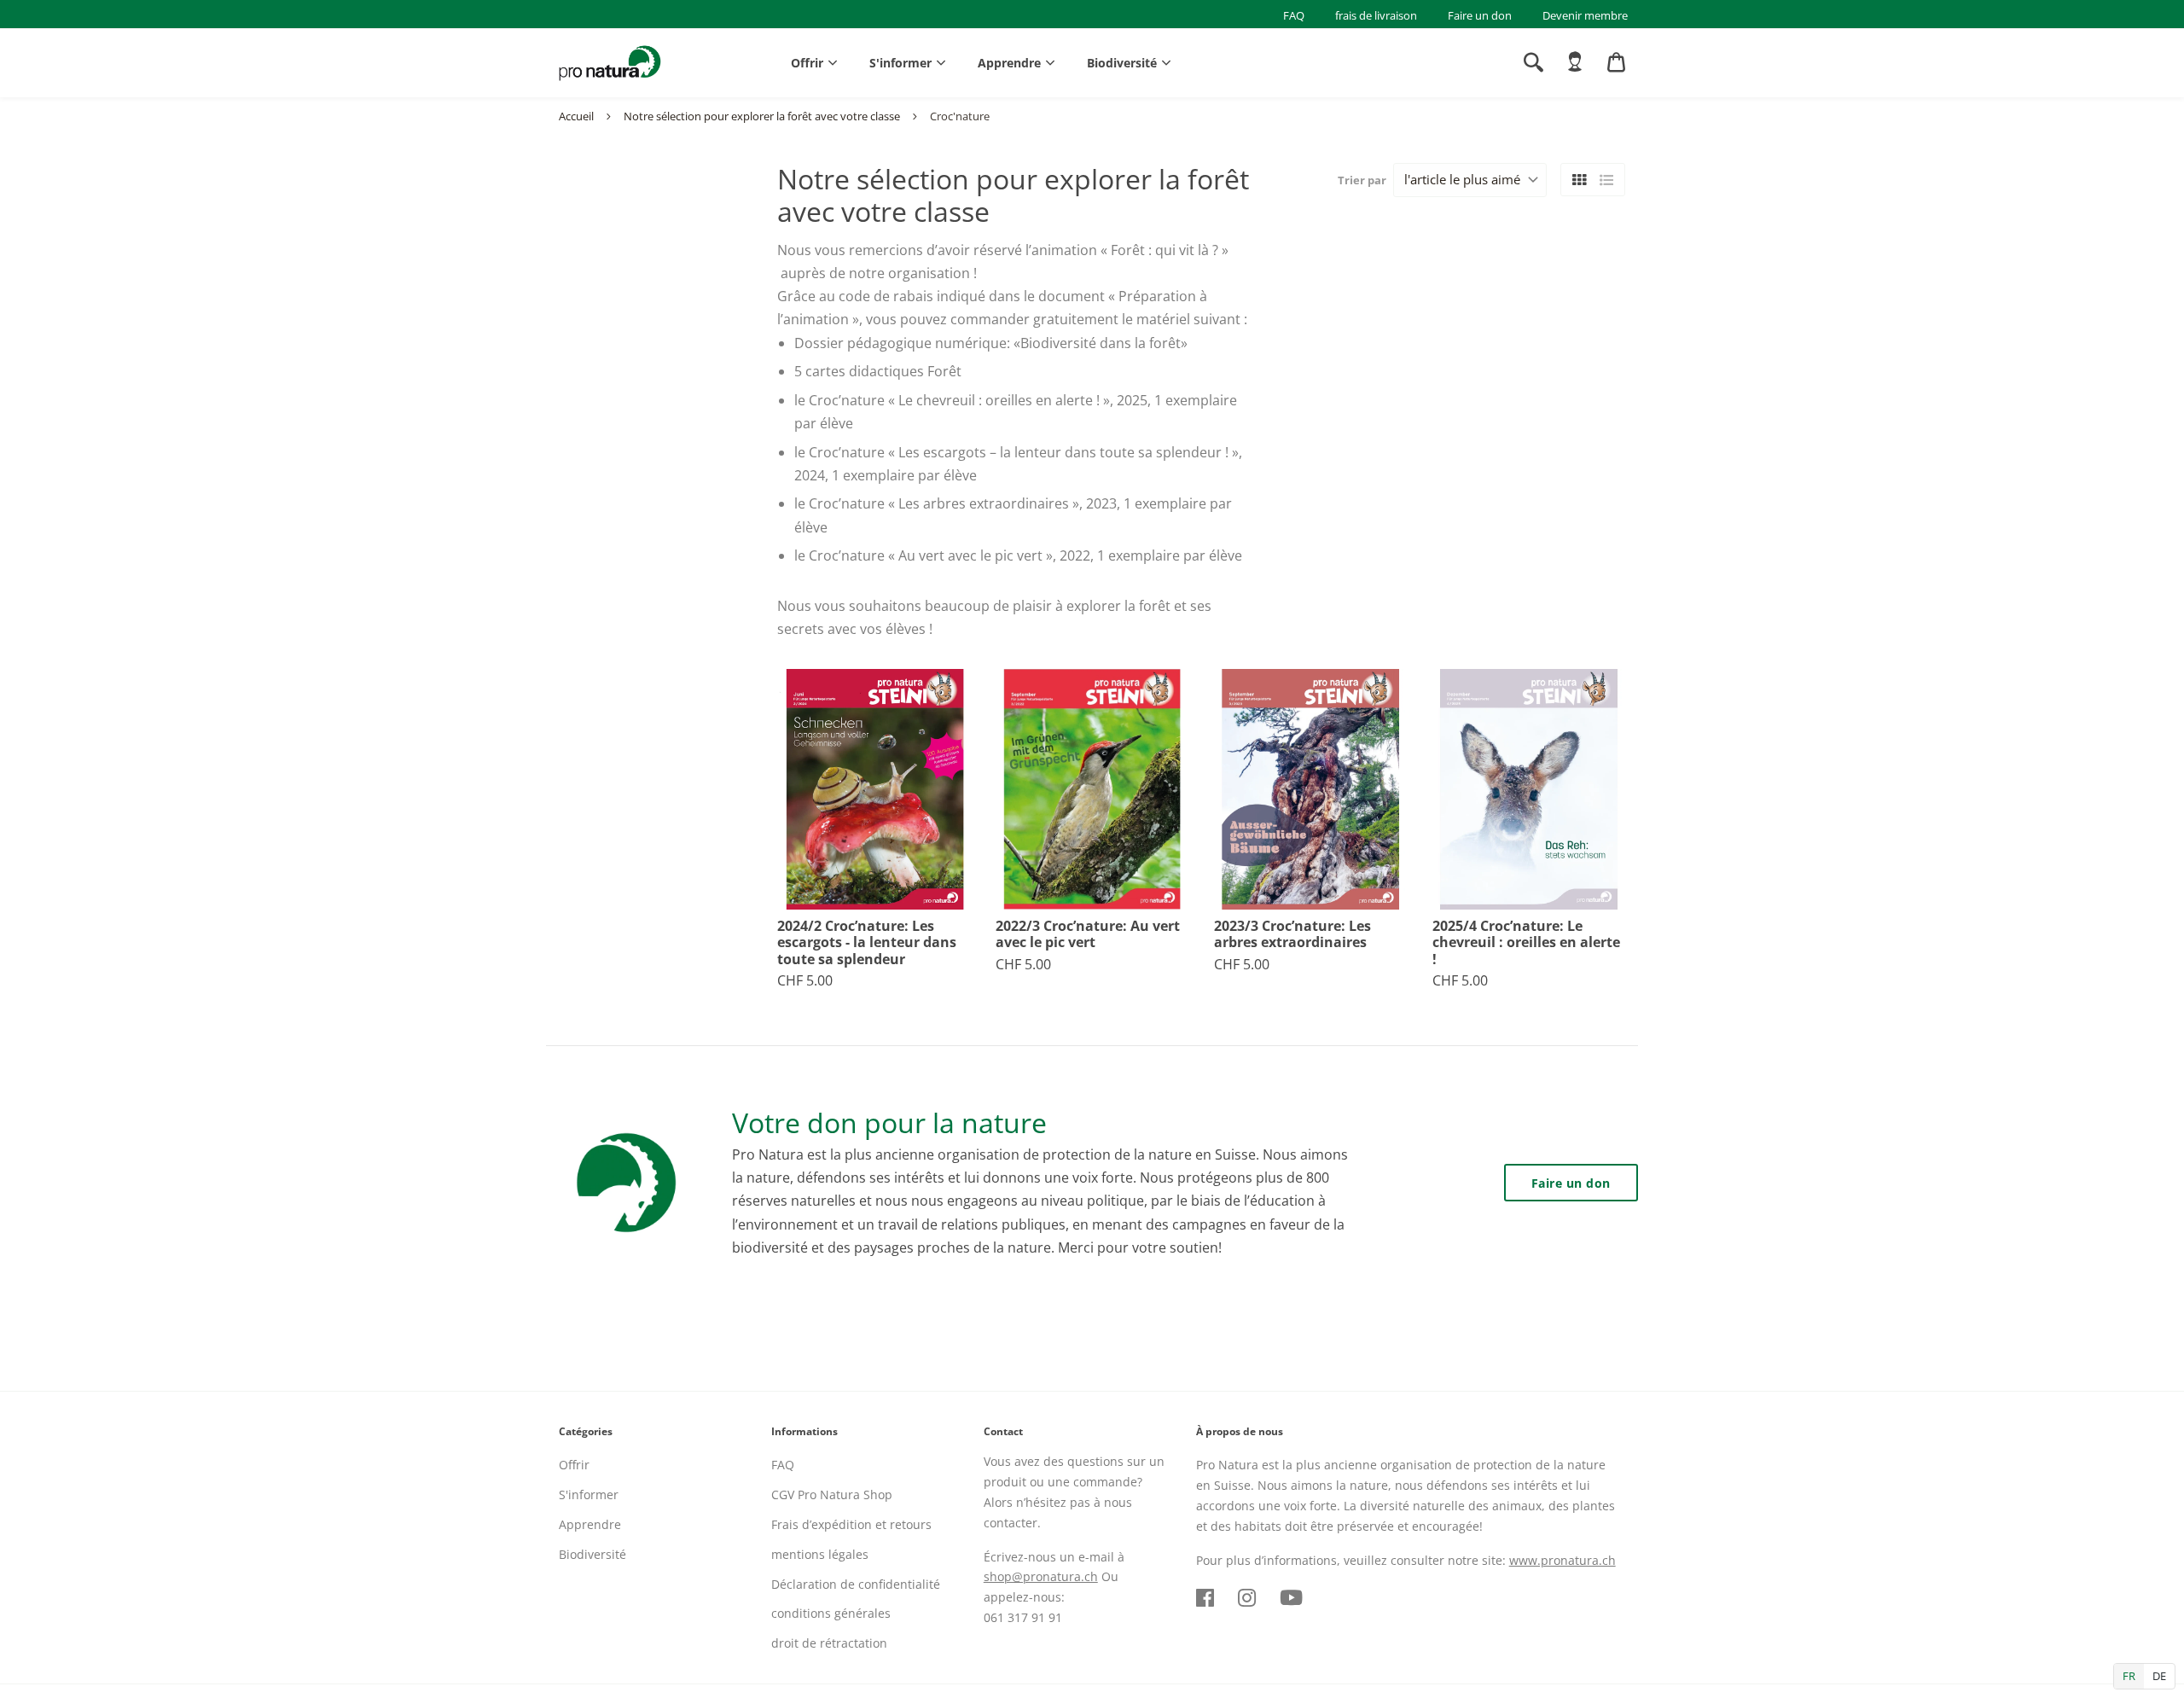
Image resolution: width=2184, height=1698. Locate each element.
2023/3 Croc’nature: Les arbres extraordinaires (1292, 934)
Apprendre (1009, 63)
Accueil (576, 116)
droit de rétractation (829, 1643)
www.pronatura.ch (1562, 1560)
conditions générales (831, 1613)
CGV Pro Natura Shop (832, 1494)
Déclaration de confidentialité (856, 1584)
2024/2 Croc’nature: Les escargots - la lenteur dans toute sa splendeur (867, 943)
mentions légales (820, 1554)
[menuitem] (1575, 62)
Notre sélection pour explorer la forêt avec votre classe (762, 116)
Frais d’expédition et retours (851, 1524)
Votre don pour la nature (889, 1122)
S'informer (900, 63)
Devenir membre (1585, 15)
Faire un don (1480, 15)
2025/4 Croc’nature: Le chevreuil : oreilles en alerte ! (1526, 943)
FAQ (1294, 15)
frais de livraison (1376, 15)
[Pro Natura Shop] (610, 63)
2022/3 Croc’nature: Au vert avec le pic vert (1088, 934)
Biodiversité (1122, 63)
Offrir (807, 63)
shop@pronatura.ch (1041, 1576)
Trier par (1362, 180)
